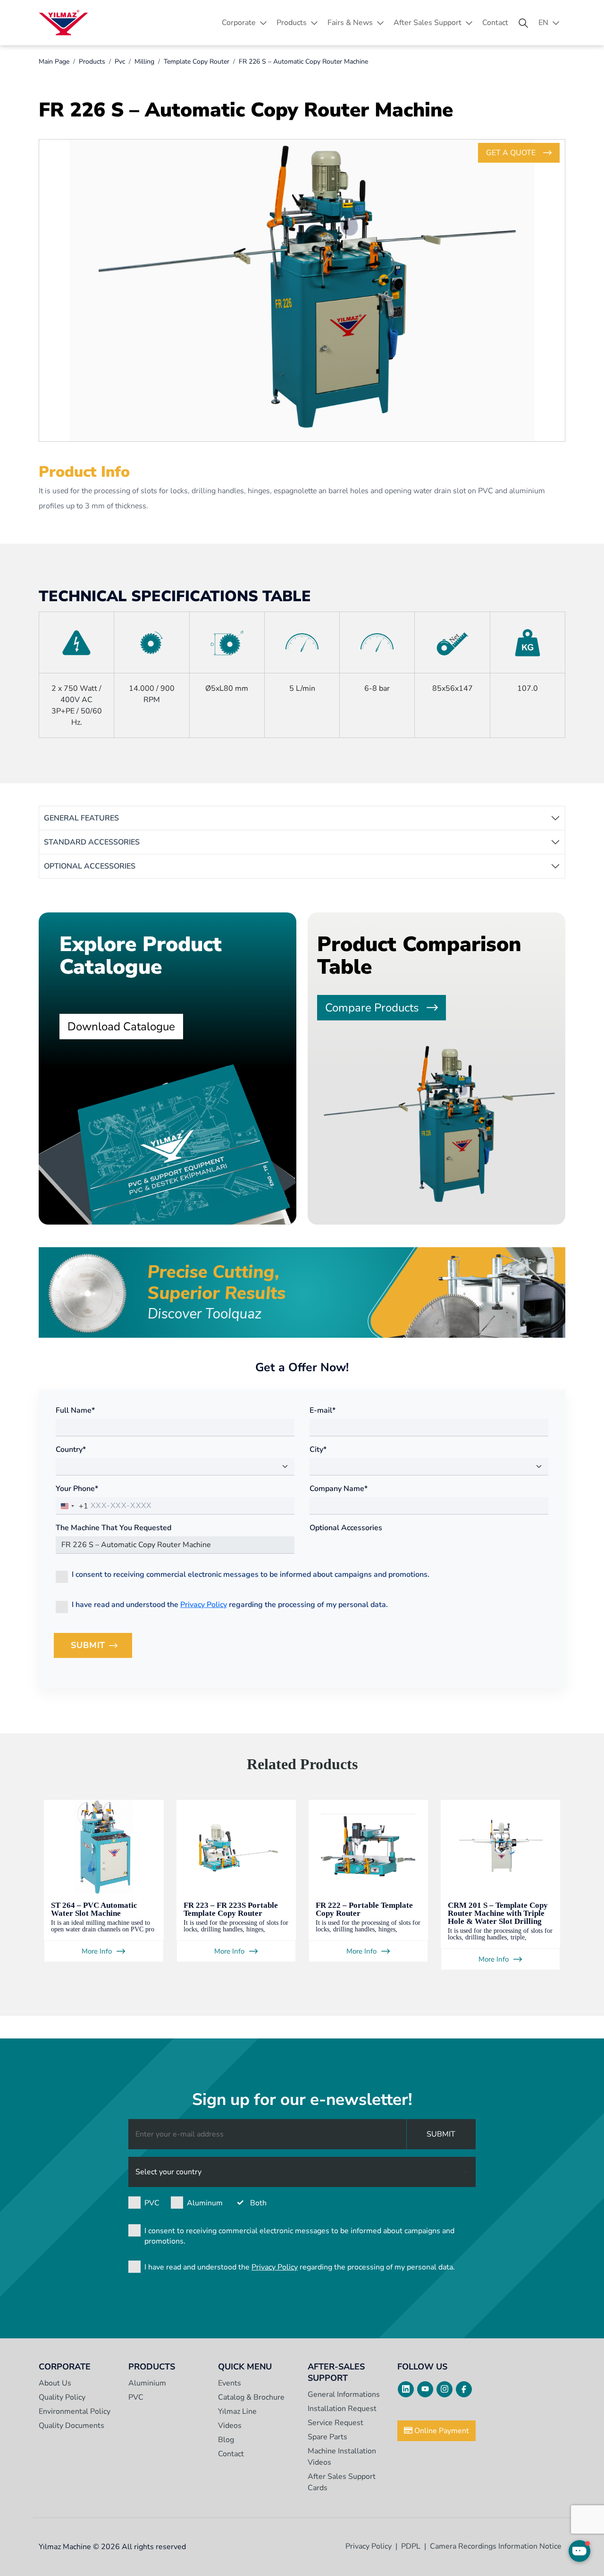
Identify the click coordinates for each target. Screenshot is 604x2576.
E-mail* (323, 1410)
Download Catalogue (121, 1027)
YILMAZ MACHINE (63, 23)
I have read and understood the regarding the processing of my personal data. (230, 1605)
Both (258, 2203)
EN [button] (543, 23)
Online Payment (441, 2431)
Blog (226, 2440)
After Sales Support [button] (428, 23)
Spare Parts (327, 2437)
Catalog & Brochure (251, 2397)
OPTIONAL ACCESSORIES (90, 866)
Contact (495, 23)
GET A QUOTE (511, 153)
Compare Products (372, 1008)
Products (92, 62)
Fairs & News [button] (350, 23)
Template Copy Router (197, 62)
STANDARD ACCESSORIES (92, 842)
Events (230, 2383)
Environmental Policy (75, 2411)
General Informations (344, 2394)
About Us (55, 2383)
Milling (144, 62)
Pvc (120, 62)
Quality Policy (62, 2397)
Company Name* (339, 1489)
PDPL (411, 2546)
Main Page (54, 62)
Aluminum (205, 2203)
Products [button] (292, 23)
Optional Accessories (346, 1528)
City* (318, 1450)
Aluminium (147, 2383)
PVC (152, 2203)
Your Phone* (77, 1489)
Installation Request (342, 2409)
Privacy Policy (204, 1605)
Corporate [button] (239, 23)
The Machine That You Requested (113, 1528)
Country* (71, 1450)
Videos (230, 2426)
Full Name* (75, 1410)
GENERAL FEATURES (81, 818)
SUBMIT (101, 1648)
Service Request (336, 2423)
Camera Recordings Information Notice (496, 2546)
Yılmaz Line (237, 2411)
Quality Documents (71, 2426)
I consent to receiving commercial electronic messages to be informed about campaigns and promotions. (251, 1574)
